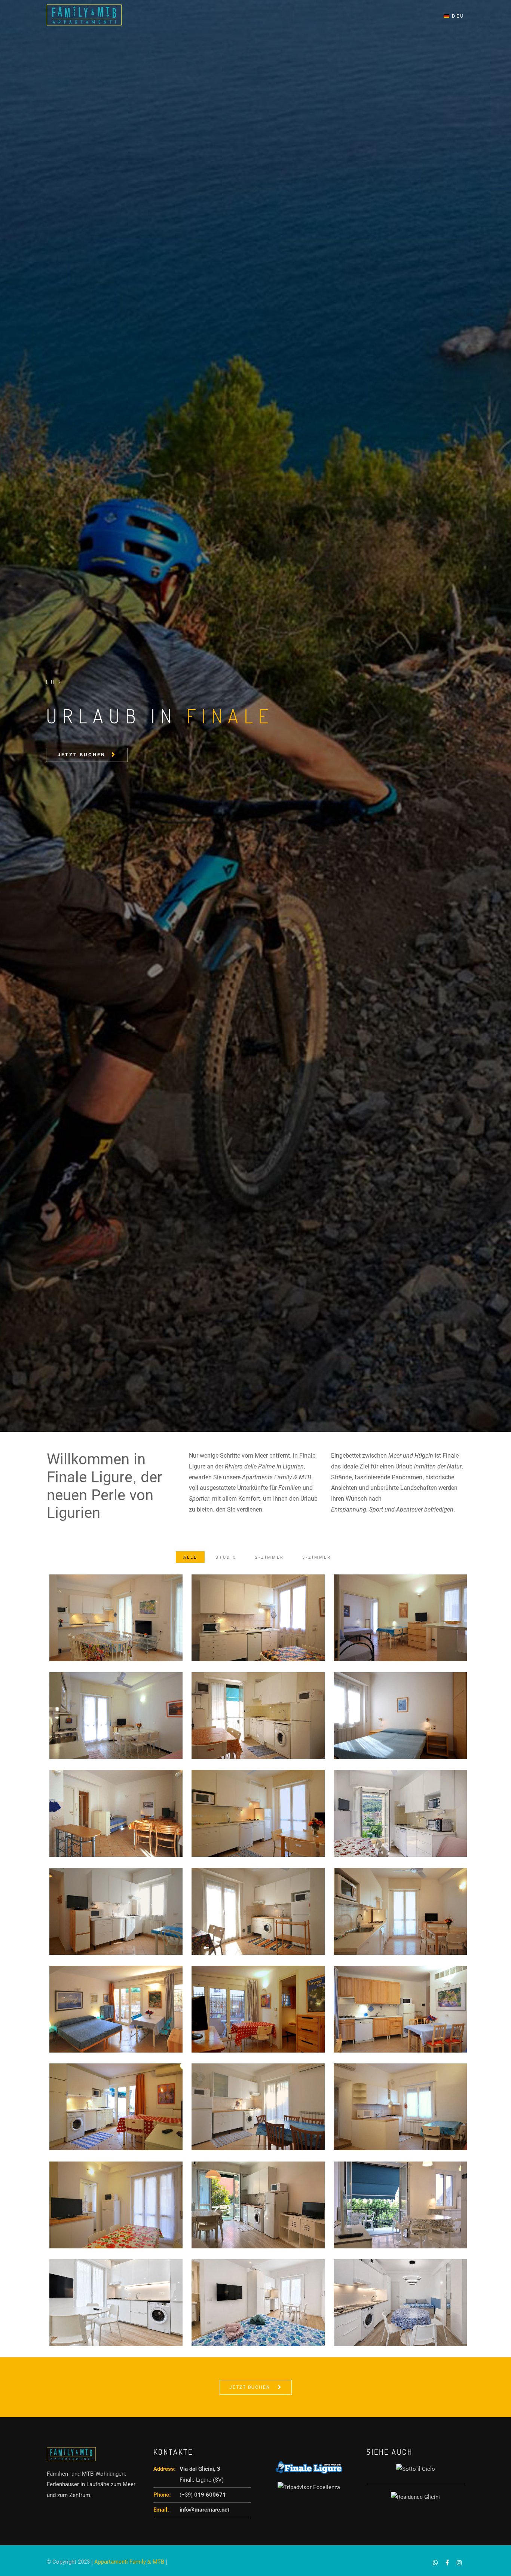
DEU (457, 16)
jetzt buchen (83, 1327)
